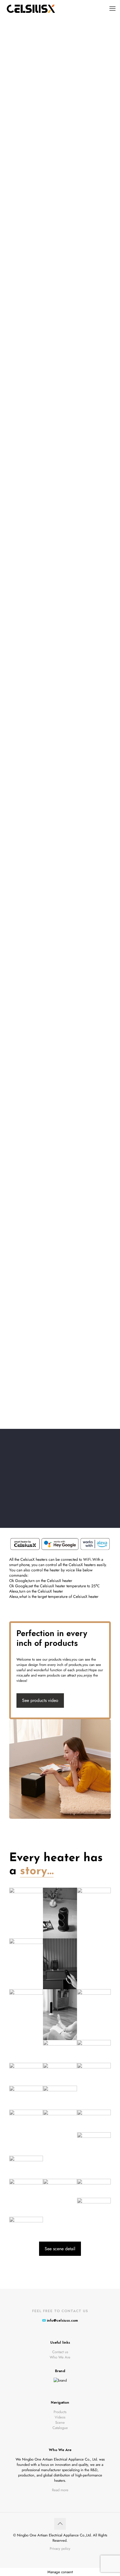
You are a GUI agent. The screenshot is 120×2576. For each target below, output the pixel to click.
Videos (60, 2417)
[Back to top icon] (60, 2524)
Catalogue (60, 2428)
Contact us (60, 2352)
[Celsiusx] (30, 8)
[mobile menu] (112, 8)
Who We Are (60, 2357)
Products (60, 2412)
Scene (60, 2422)
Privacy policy (60, 2549)
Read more (60, 2490)
